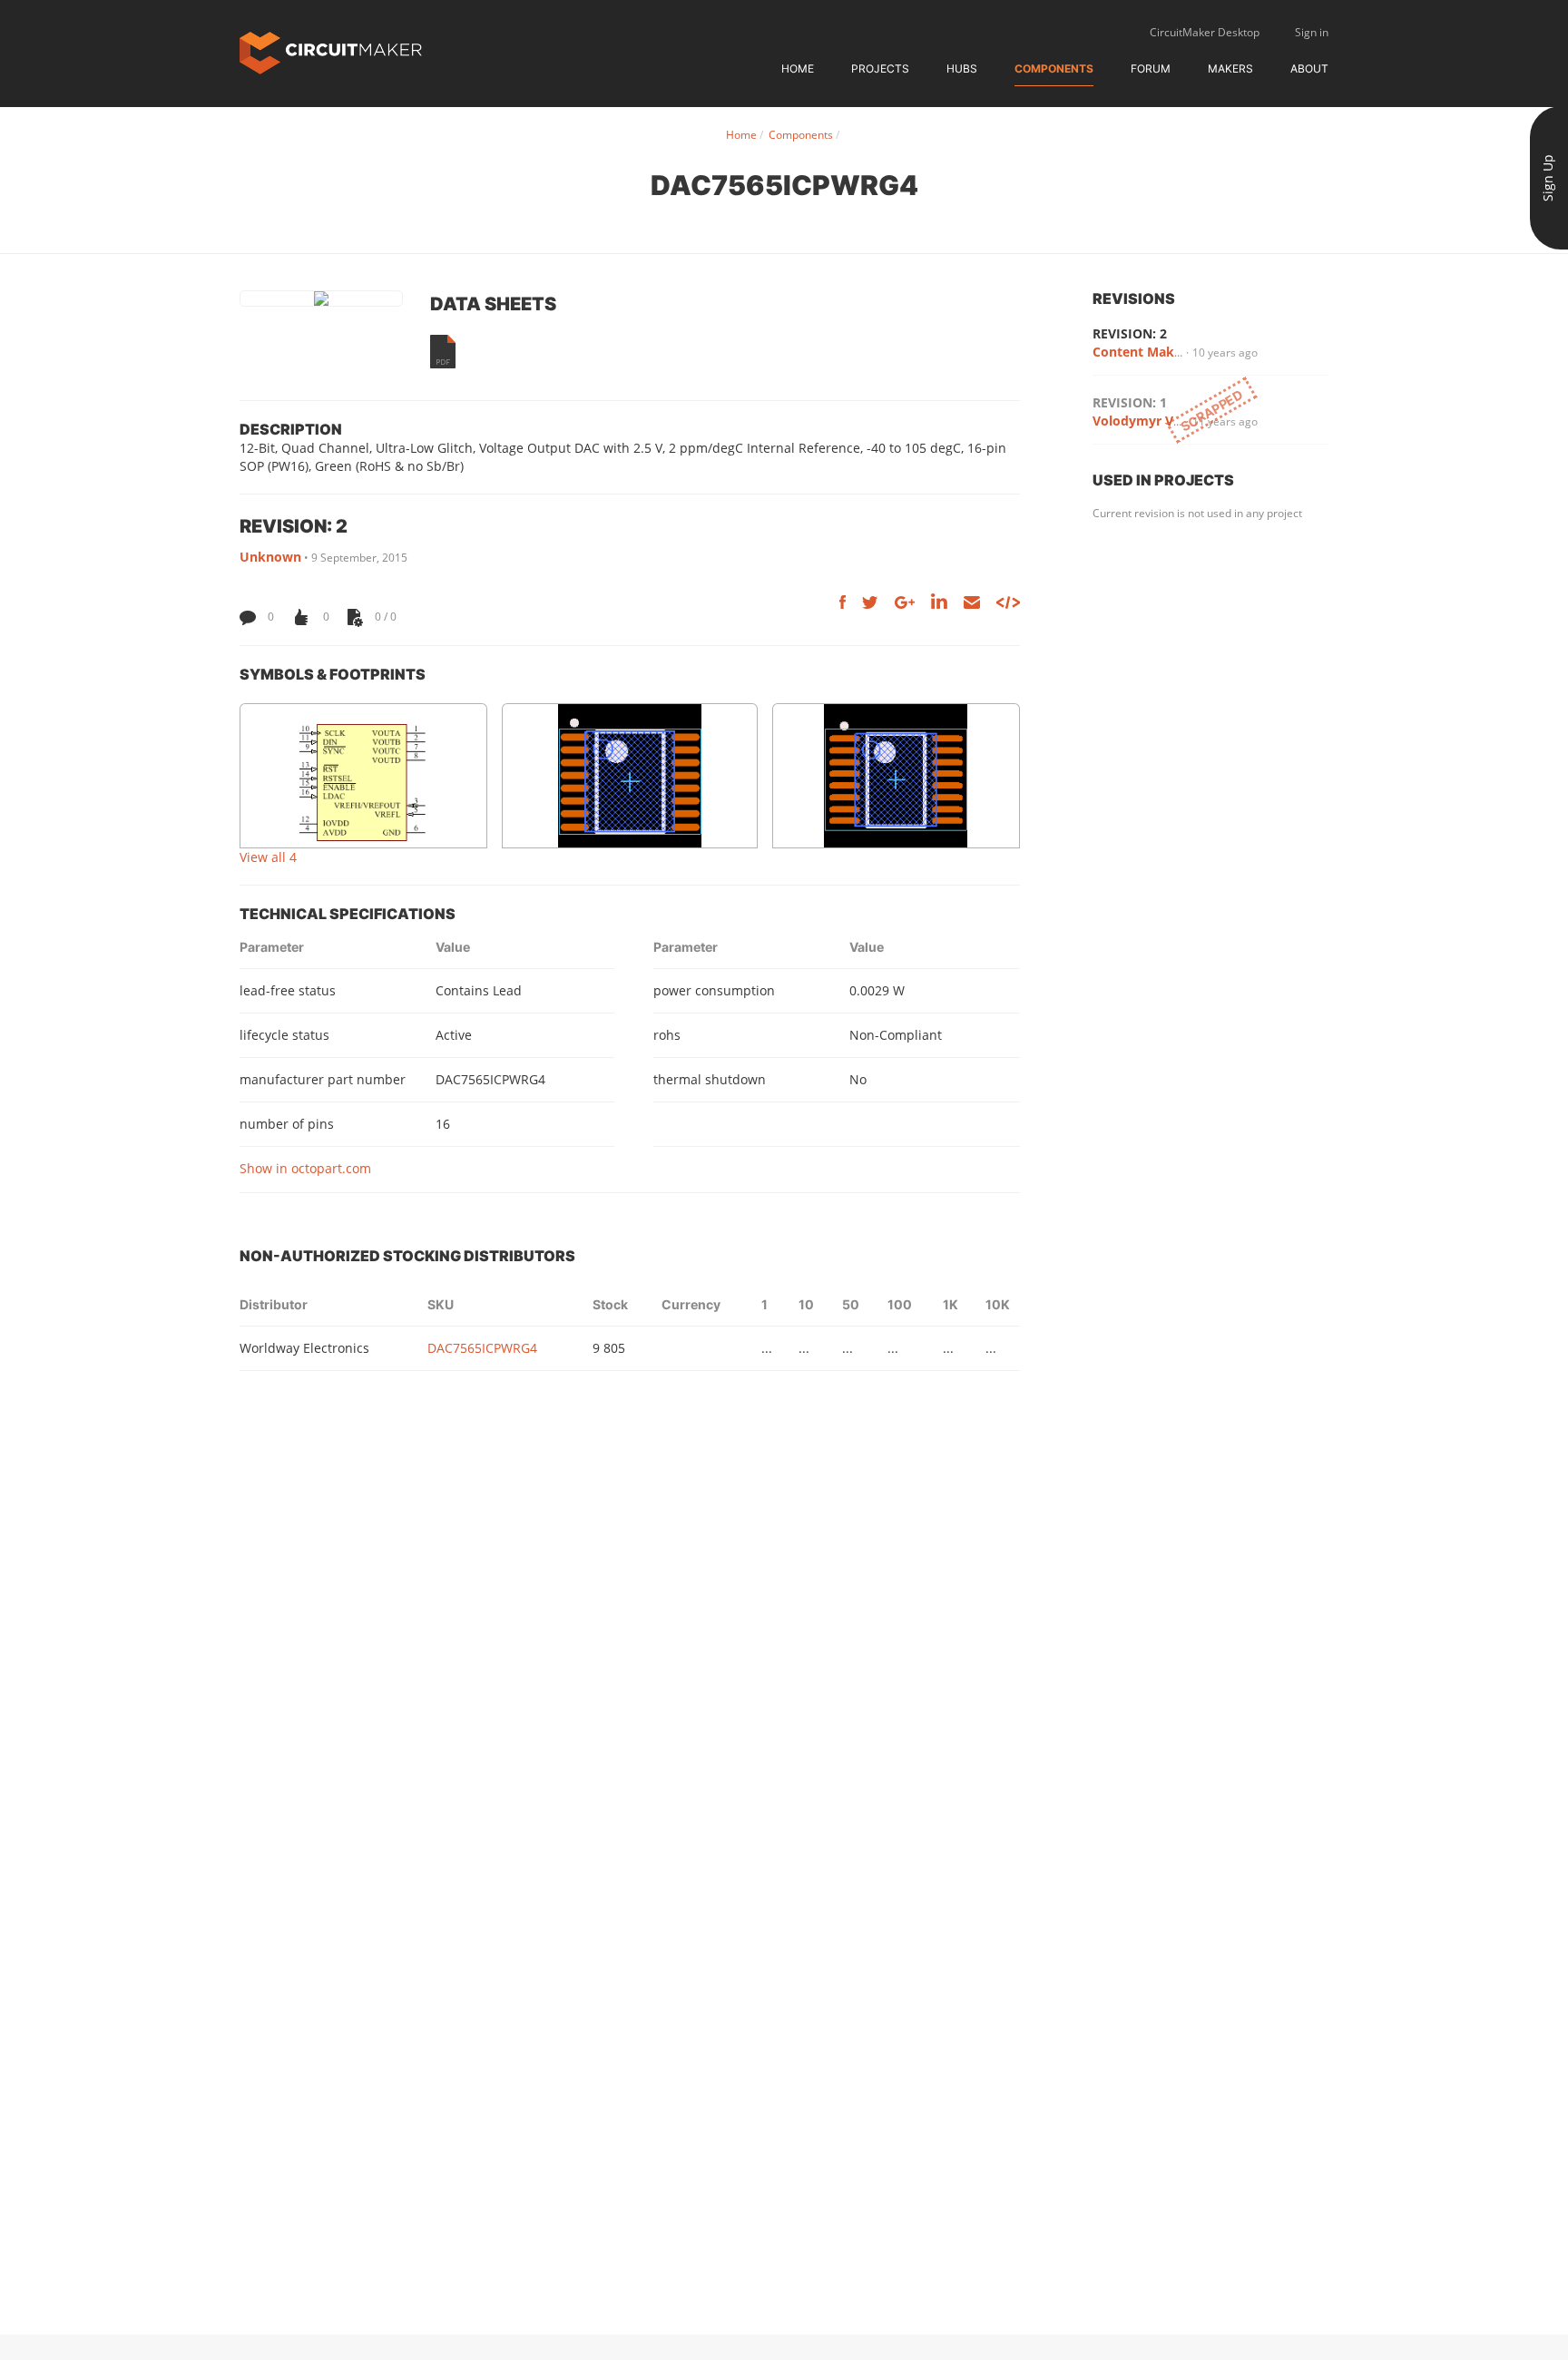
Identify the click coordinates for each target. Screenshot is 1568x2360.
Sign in (1312, 32)
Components (1054, 69)
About (1309, 69)
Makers (1230, 69)
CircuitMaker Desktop (1205, 32)
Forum (1151, 69)
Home (798, 69)
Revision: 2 (1130, 333)
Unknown (270, 557)
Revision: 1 (1130, 402)
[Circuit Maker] (331, 51)
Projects (880, 69)
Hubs (962, 69)
